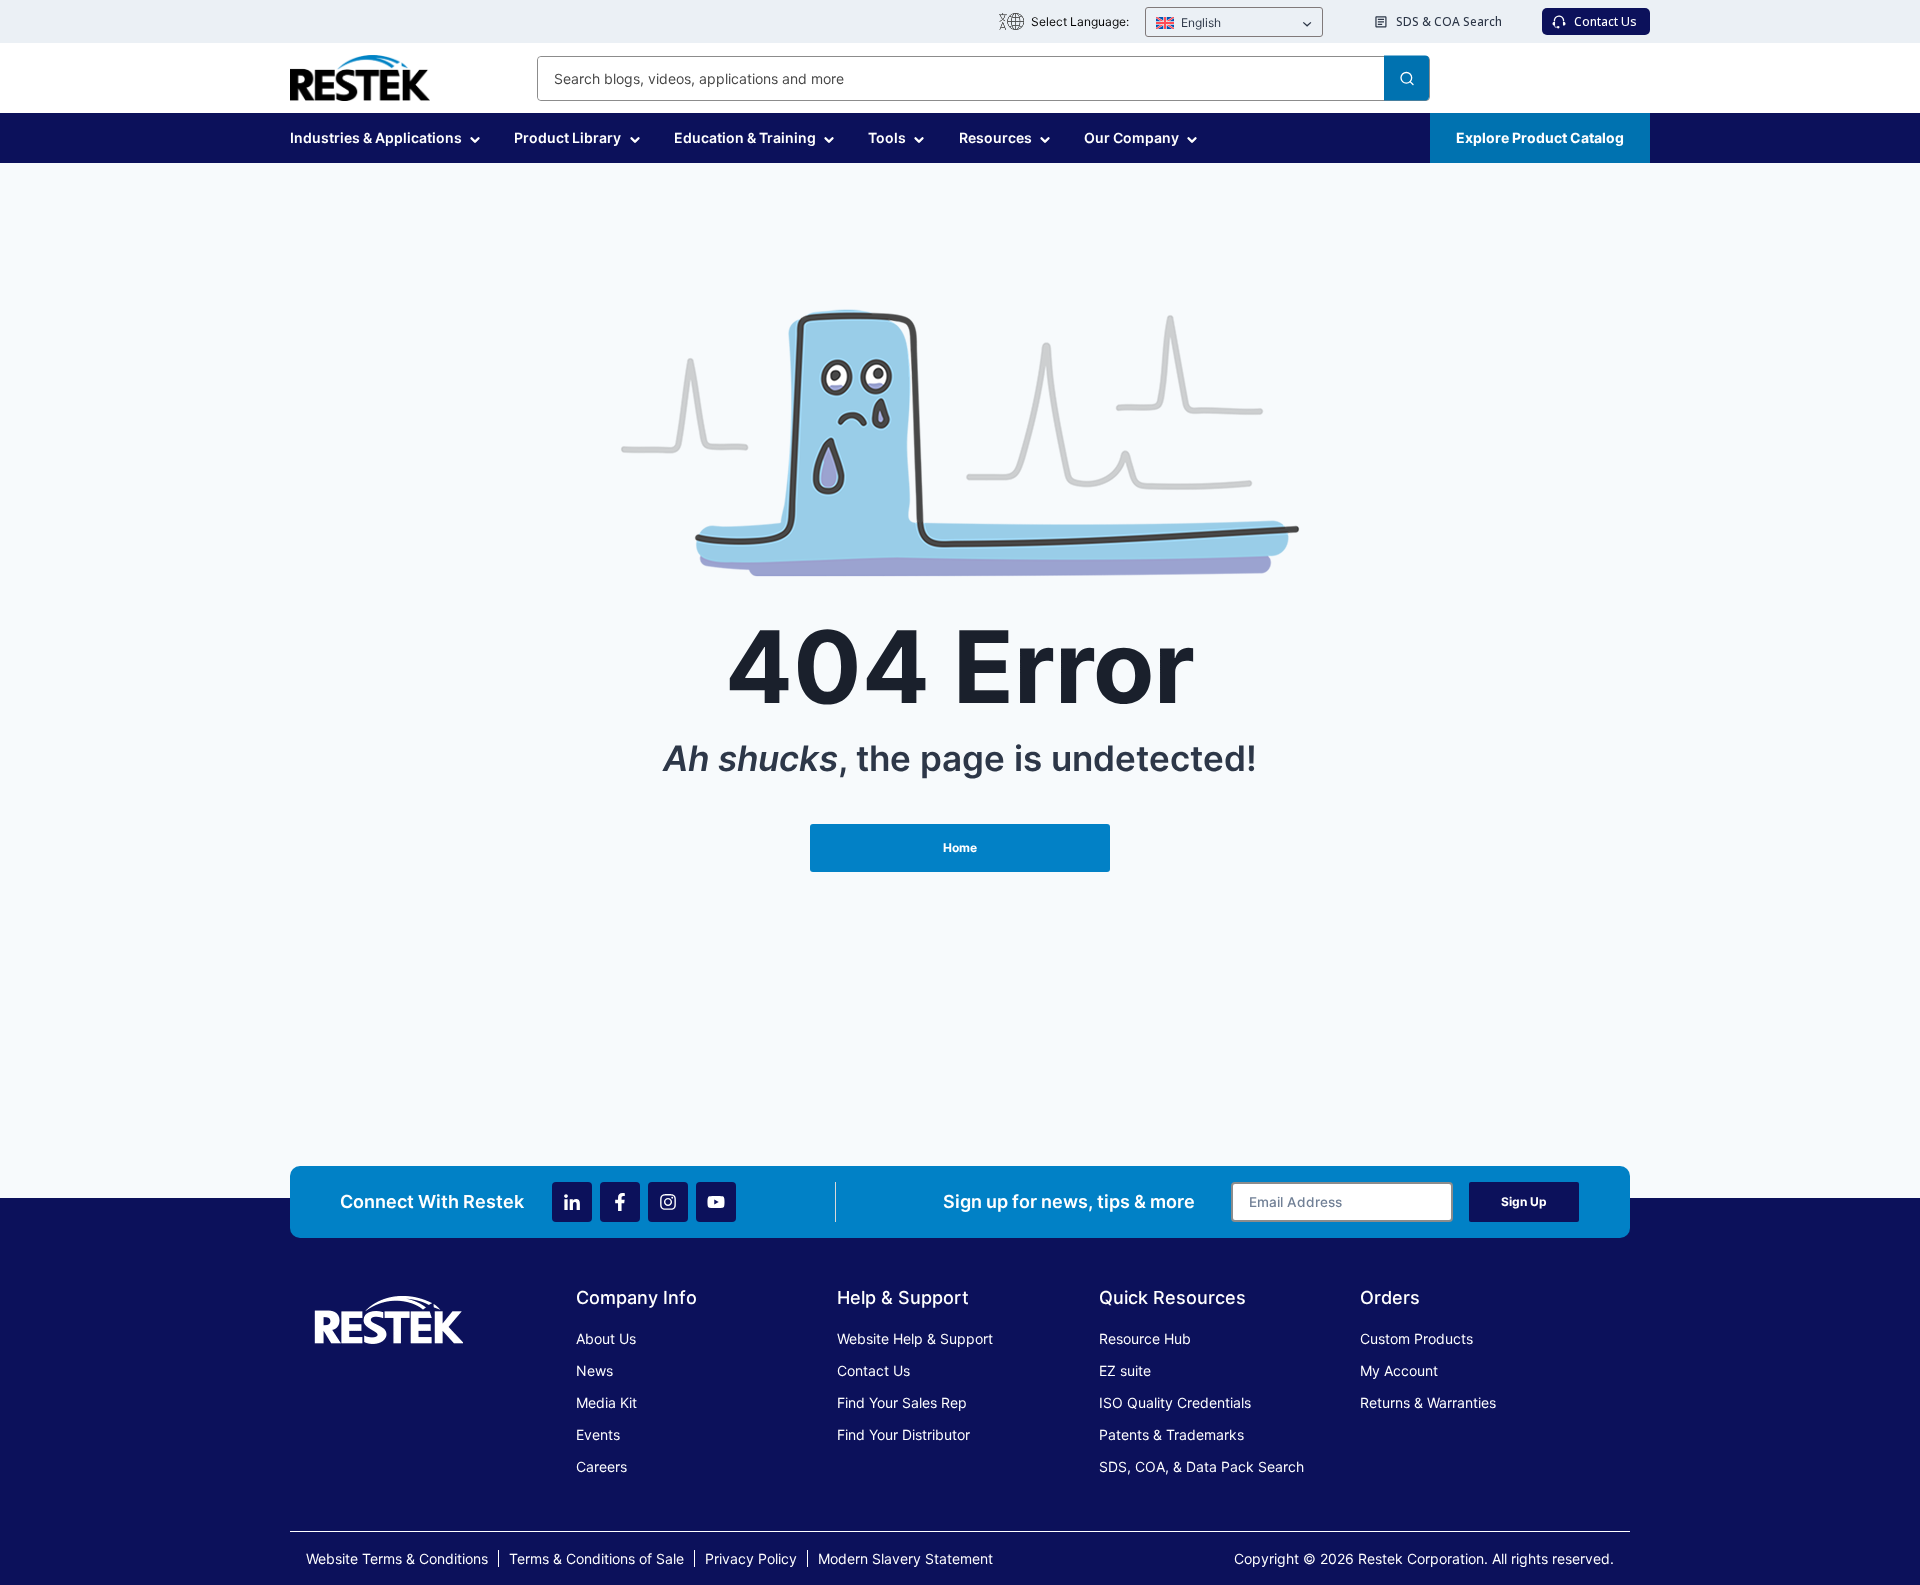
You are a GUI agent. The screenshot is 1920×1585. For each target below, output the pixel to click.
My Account (1399, 1370)
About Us (606, 1338)
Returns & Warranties (1428, 1402)
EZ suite (1125, 1370)
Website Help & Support (915, 1338)
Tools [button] (887, 137)
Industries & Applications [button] (376, 137)
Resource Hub (1145, 1338)
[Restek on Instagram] (668, 1202)
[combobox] (983, 78)
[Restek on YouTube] (716, 1202)
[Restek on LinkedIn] (572, 1202)
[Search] (1406, 78)
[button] (1234, 23)
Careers (601, 1466)
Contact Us (873, 1370)
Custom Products (1416, 1338)
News (594, 1370)
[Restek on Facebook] (620, 1202)
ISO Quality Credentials (1175, 1402)
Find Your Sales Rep (902, 1402)
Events (598, 1434)
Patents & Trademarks (1171, 1434)
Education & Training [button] (745, 137)
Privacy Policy (751, 1558)
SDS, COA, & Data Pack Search (1201, 1466)
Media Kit (606, 1402)
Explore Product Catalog (1540, 137)
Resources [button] (995, 137)
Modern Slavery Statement (905, 1558)
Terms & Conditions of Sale (596, 1558)
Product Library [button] (567, 137)
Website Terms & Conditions (397, 1558)
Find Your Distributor (903, 1434)
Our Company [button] (1131, 137)
